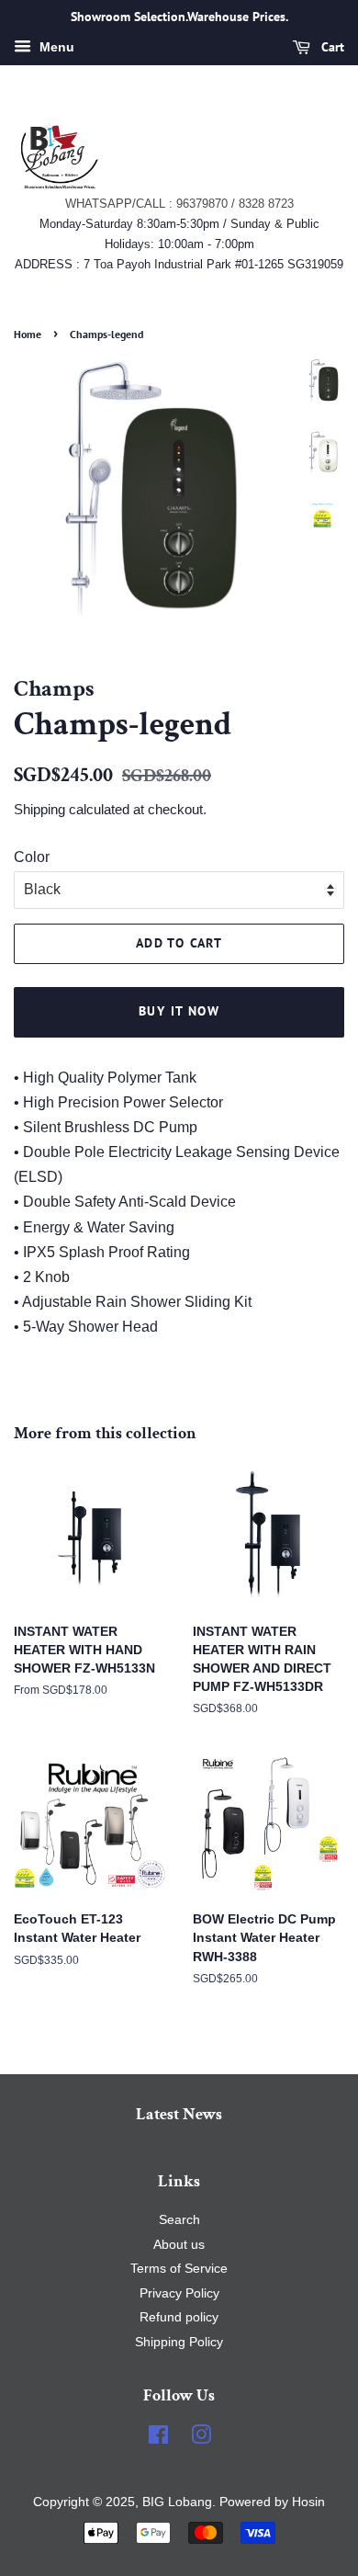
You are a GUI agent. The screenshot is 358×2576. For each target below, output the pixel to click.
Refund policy (179, 2317)
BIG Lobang (177, 2502)
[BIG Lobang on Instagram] (201, 2439)
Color (32, 857)
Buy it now (179, 1011)
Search (179, 2220)
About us (179, 2245)
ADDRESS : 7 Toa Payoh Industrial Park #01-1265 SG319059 (179, 264)
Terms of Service (179, 2269)
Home (28, 334)
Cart (331, 47)
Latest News (179, 2114)
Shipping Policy (179, 2342)
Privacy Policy (179, 2293)
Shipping (39, 809)
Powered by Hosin (270, 2502)
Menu (55, 47)
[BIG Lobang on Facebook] (158, 2439)
